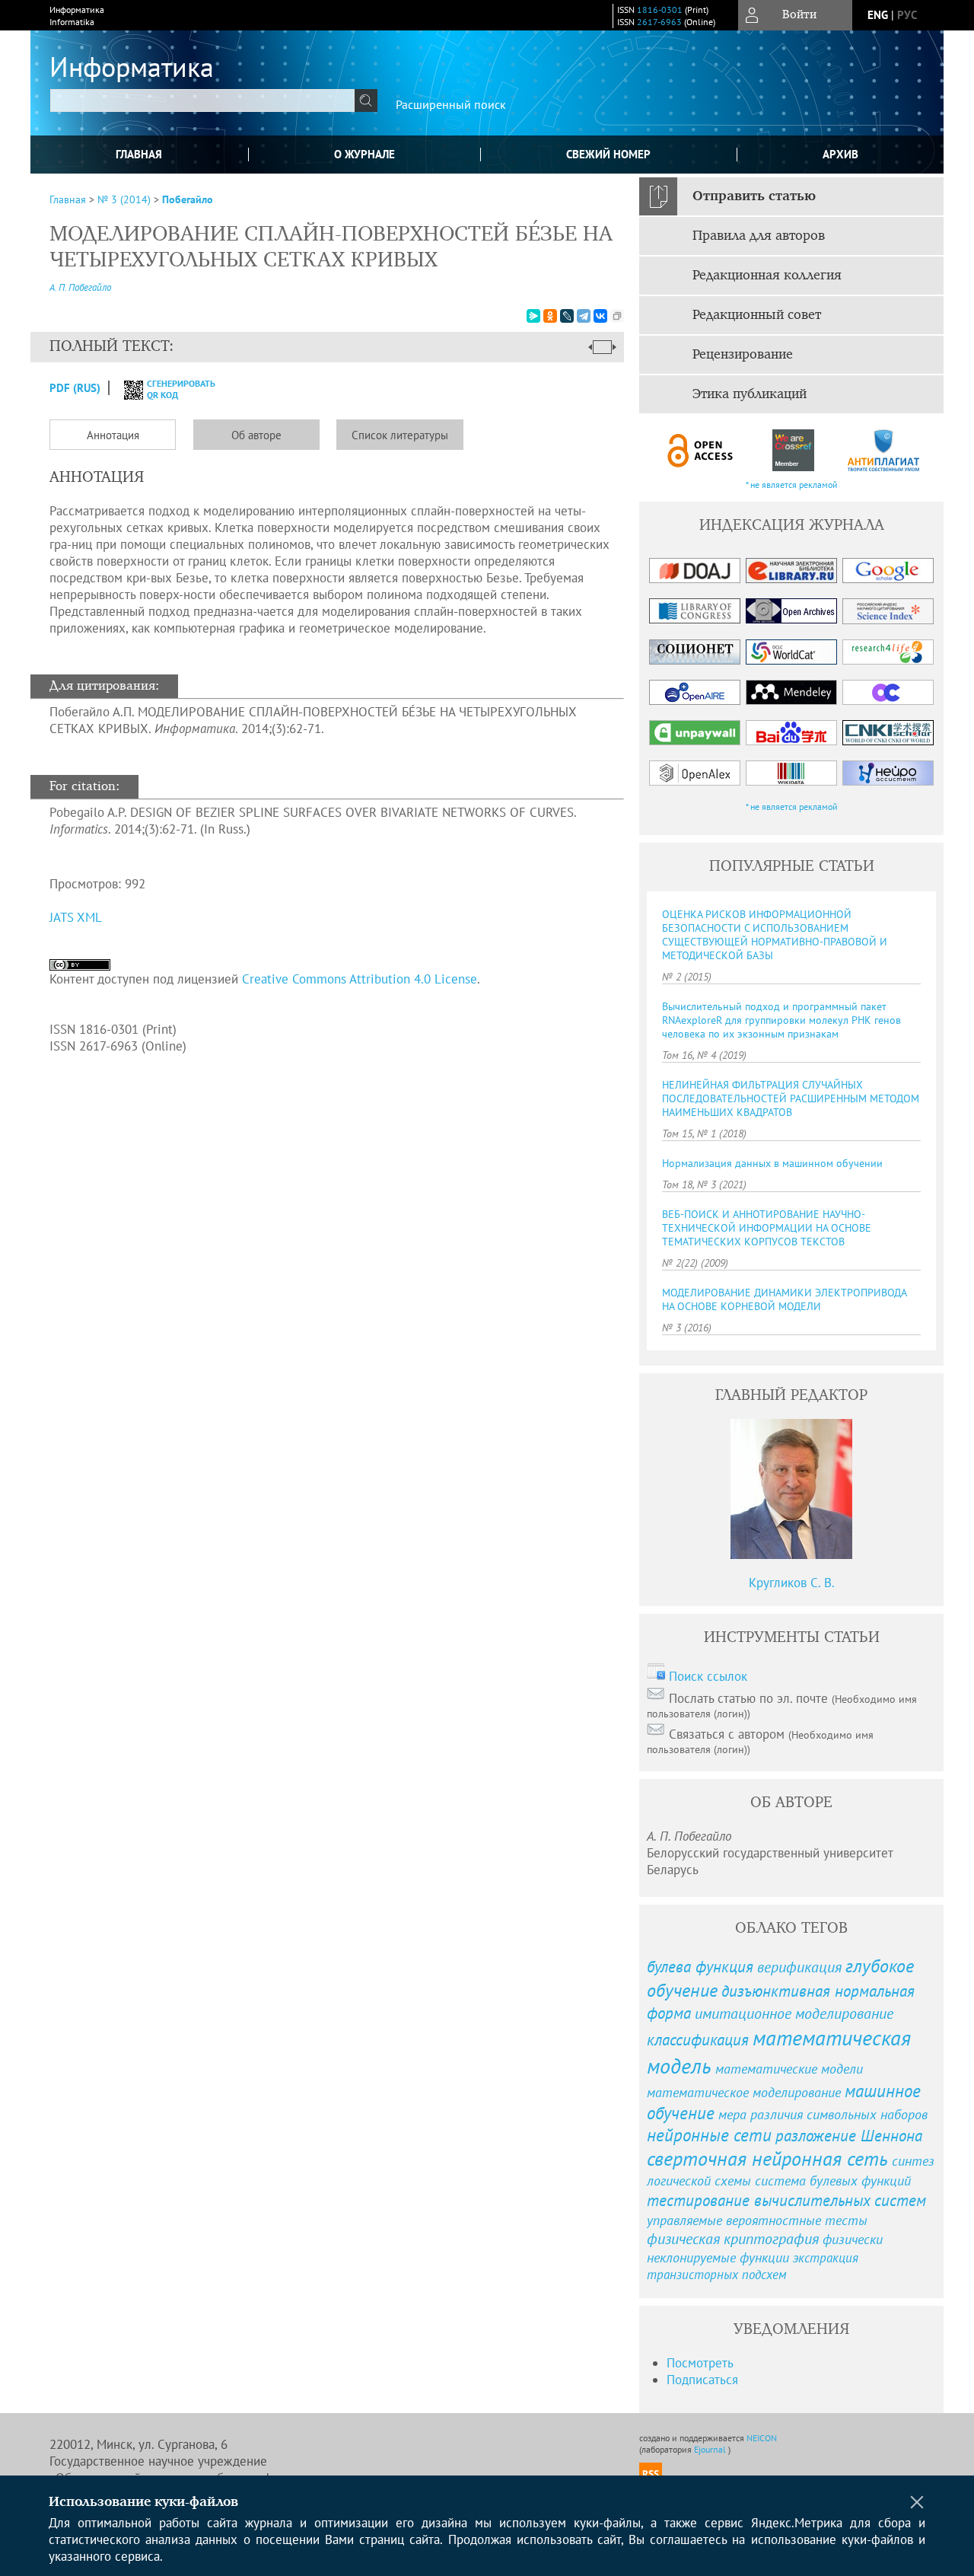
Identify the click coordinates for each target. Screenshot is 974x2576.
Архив (840, 154)
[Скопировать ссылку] (617, 316)
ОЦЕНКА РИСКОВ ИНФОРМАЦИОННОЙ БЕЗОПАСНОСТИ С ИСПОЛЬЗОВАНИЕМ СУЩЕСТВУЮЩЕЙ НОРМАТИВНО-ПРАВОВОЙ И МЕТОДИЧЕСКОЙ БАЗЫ (775, 935)
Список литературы (400, 435)
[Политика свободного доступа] (701, 450)
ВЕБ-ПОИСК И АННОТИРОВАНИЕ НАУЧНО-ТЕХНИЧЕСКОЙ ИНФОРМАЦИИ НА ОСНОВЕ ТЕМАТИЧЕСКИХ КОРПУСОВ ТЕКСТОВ (767, 1228)
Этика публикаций (750, 394)
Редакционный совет (757, 315)
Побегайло (188, 199)
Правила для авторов (759, 236)
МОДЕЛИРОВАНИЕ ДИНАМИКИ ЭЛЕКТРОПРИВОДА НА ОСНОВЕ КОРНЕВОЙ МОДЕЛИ (784, 1299)
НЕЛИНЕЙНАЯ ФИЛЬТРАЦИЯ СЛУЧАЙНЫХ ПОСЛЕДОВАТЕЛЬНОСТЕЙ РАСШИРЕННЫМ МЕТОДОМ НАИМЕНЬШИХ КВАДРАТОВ (791, 1098)
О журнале (364, 154)
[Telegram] (584, 316)
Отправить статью (754, 196)
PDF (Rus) (75, 388)
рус (907, 15)
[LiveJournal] (567, 316)
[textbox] (202, 100)
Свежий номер (608, 154)
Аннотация (113, 435)
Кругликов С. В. (792, 1583)
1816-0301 (660, 10)
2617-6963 (659, 22)
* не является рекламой (792, 485)
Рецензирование (743, 355)
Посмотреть (700, 2363)
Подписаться (702, 2380)
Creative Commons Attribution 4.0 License (360, 979)
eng (878, 15)
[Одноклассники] (550, 316)
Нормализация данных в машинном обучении (772, 1163)
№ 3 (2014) (124, 199)
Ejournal (711, 2449)
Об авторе (256, 435)
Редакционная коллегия (767, 276)
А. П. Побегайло (80, 287)
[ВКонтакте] (600, 316)
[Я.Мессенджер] (533, 316)
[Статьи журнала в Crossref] (793, 450)
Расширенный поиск (451, 104)
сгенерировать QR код (172, 389)
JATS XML (76, 917)
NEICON (762, 2438)
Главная (139, 154)
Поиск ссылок (708, 1676)
